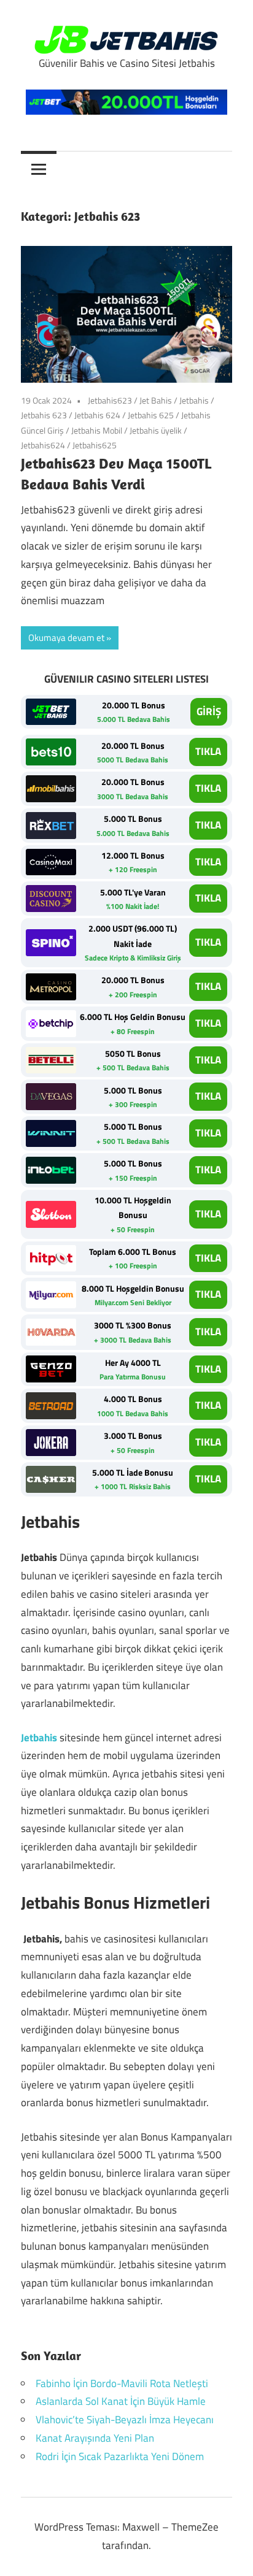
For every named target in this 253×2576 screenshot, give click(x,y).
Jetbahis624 (43, 445)
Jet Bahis (156, 400)
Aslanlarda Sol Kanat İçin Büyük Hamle (121, 2401)
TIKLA (208, 751)
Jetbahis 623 (44, 415)
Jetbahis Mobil (97, 430)
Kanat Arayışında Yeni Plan (95, 2438)
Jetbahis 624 (97, 415)
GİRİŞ (209, 711)
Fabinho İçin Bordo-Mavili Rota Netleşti (122, 2383)
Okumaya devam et (66, 638)
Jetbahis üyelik (156, 430)
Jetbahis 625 (151, 415)
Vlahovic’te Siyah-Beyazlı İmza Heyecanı (125, 2420)
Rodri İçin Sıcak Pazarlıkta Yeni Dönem (120, 2456)
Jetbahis (194, 400)
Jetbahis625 (95, 445)
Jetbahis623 (110, 400)
